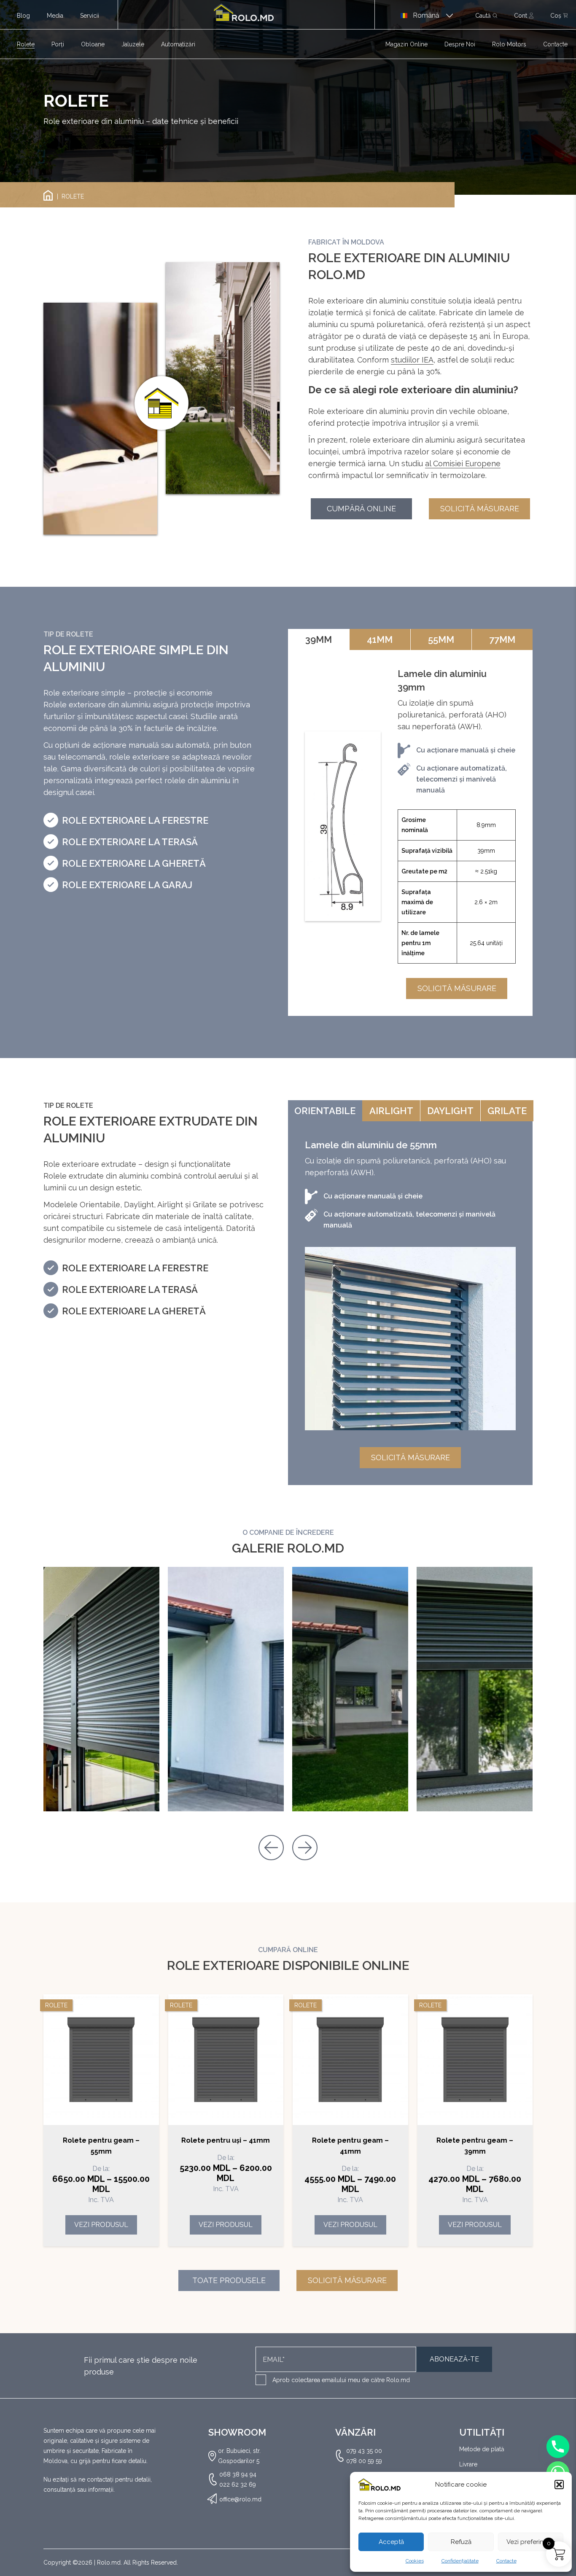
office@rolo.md (240, 2499)
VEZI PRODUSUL (101, 2225)
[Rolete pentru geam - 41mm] (350, 2060)
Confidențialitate (460, 2561)
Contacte (506, 2561)
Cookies (415, 2561)
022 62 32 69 (238, 2485)
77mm (502, 639)
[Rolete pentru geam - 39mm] (475, 2060)
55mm (441, 639)
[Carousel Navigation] (288, 1843)
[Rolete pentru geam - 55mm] (101, 2060)
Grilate (507, 1111)
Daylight (450, 1111)
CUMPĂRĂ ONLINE (361, 509)
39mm (319, 639)
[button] (559, 2485)
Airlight (391, 1111)
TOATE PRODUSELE (229, 2280)
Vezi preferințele (531, 2542)
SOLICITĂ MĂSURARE (480, 509)
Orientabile (325, 1111)
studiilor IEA (412, 360)
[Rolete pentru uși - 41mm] (226, 2060)
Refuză (461, 2542)
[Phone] (558, 2447)
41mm (380, 639)
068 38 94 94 (238, 2474)
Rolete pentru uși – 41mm (226, 2140)
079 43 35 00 (364, 2451)
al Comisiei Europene (463, 463)
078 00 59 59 (364, 2461)
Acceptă (391, 2542)
